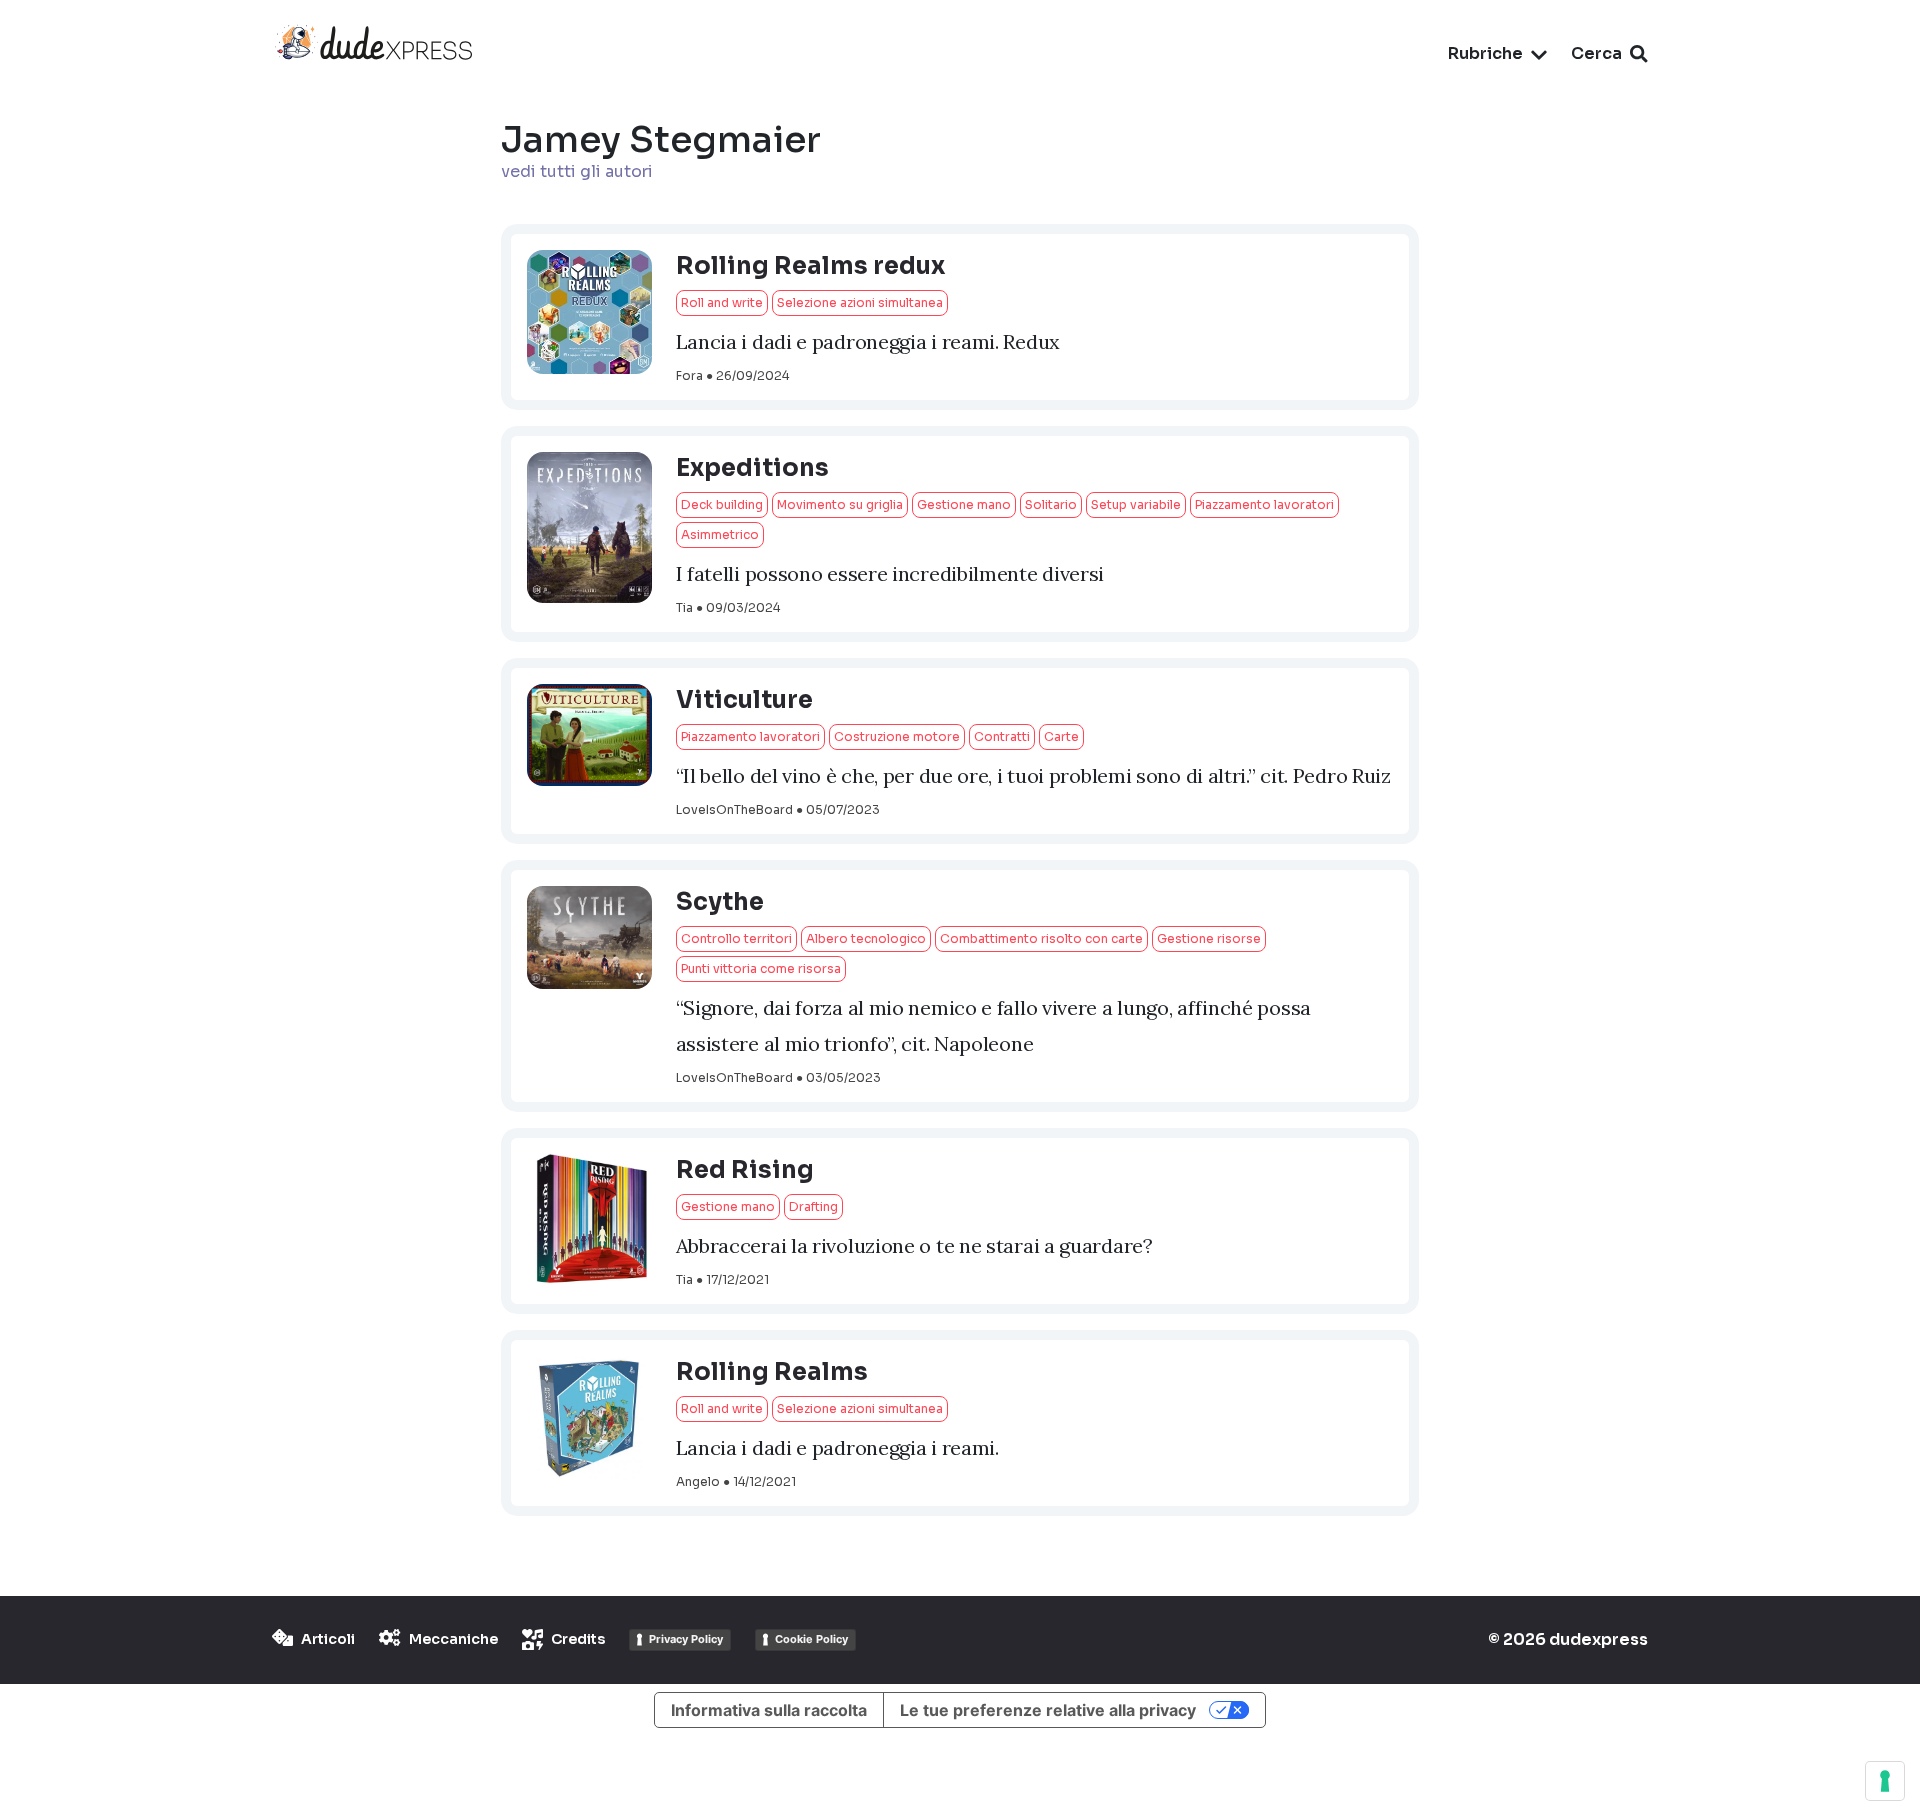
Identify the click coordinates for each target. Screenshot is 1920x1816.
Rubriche (1485, 53)
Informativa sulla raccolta (769, 1710)
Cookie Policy (811, 1639)
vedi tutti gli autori (577, 171)
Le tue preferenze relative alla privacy (1048, 1710)
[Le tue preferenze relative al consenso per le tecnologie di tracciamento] (1885, 1781)
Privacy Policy (686, 1639)
